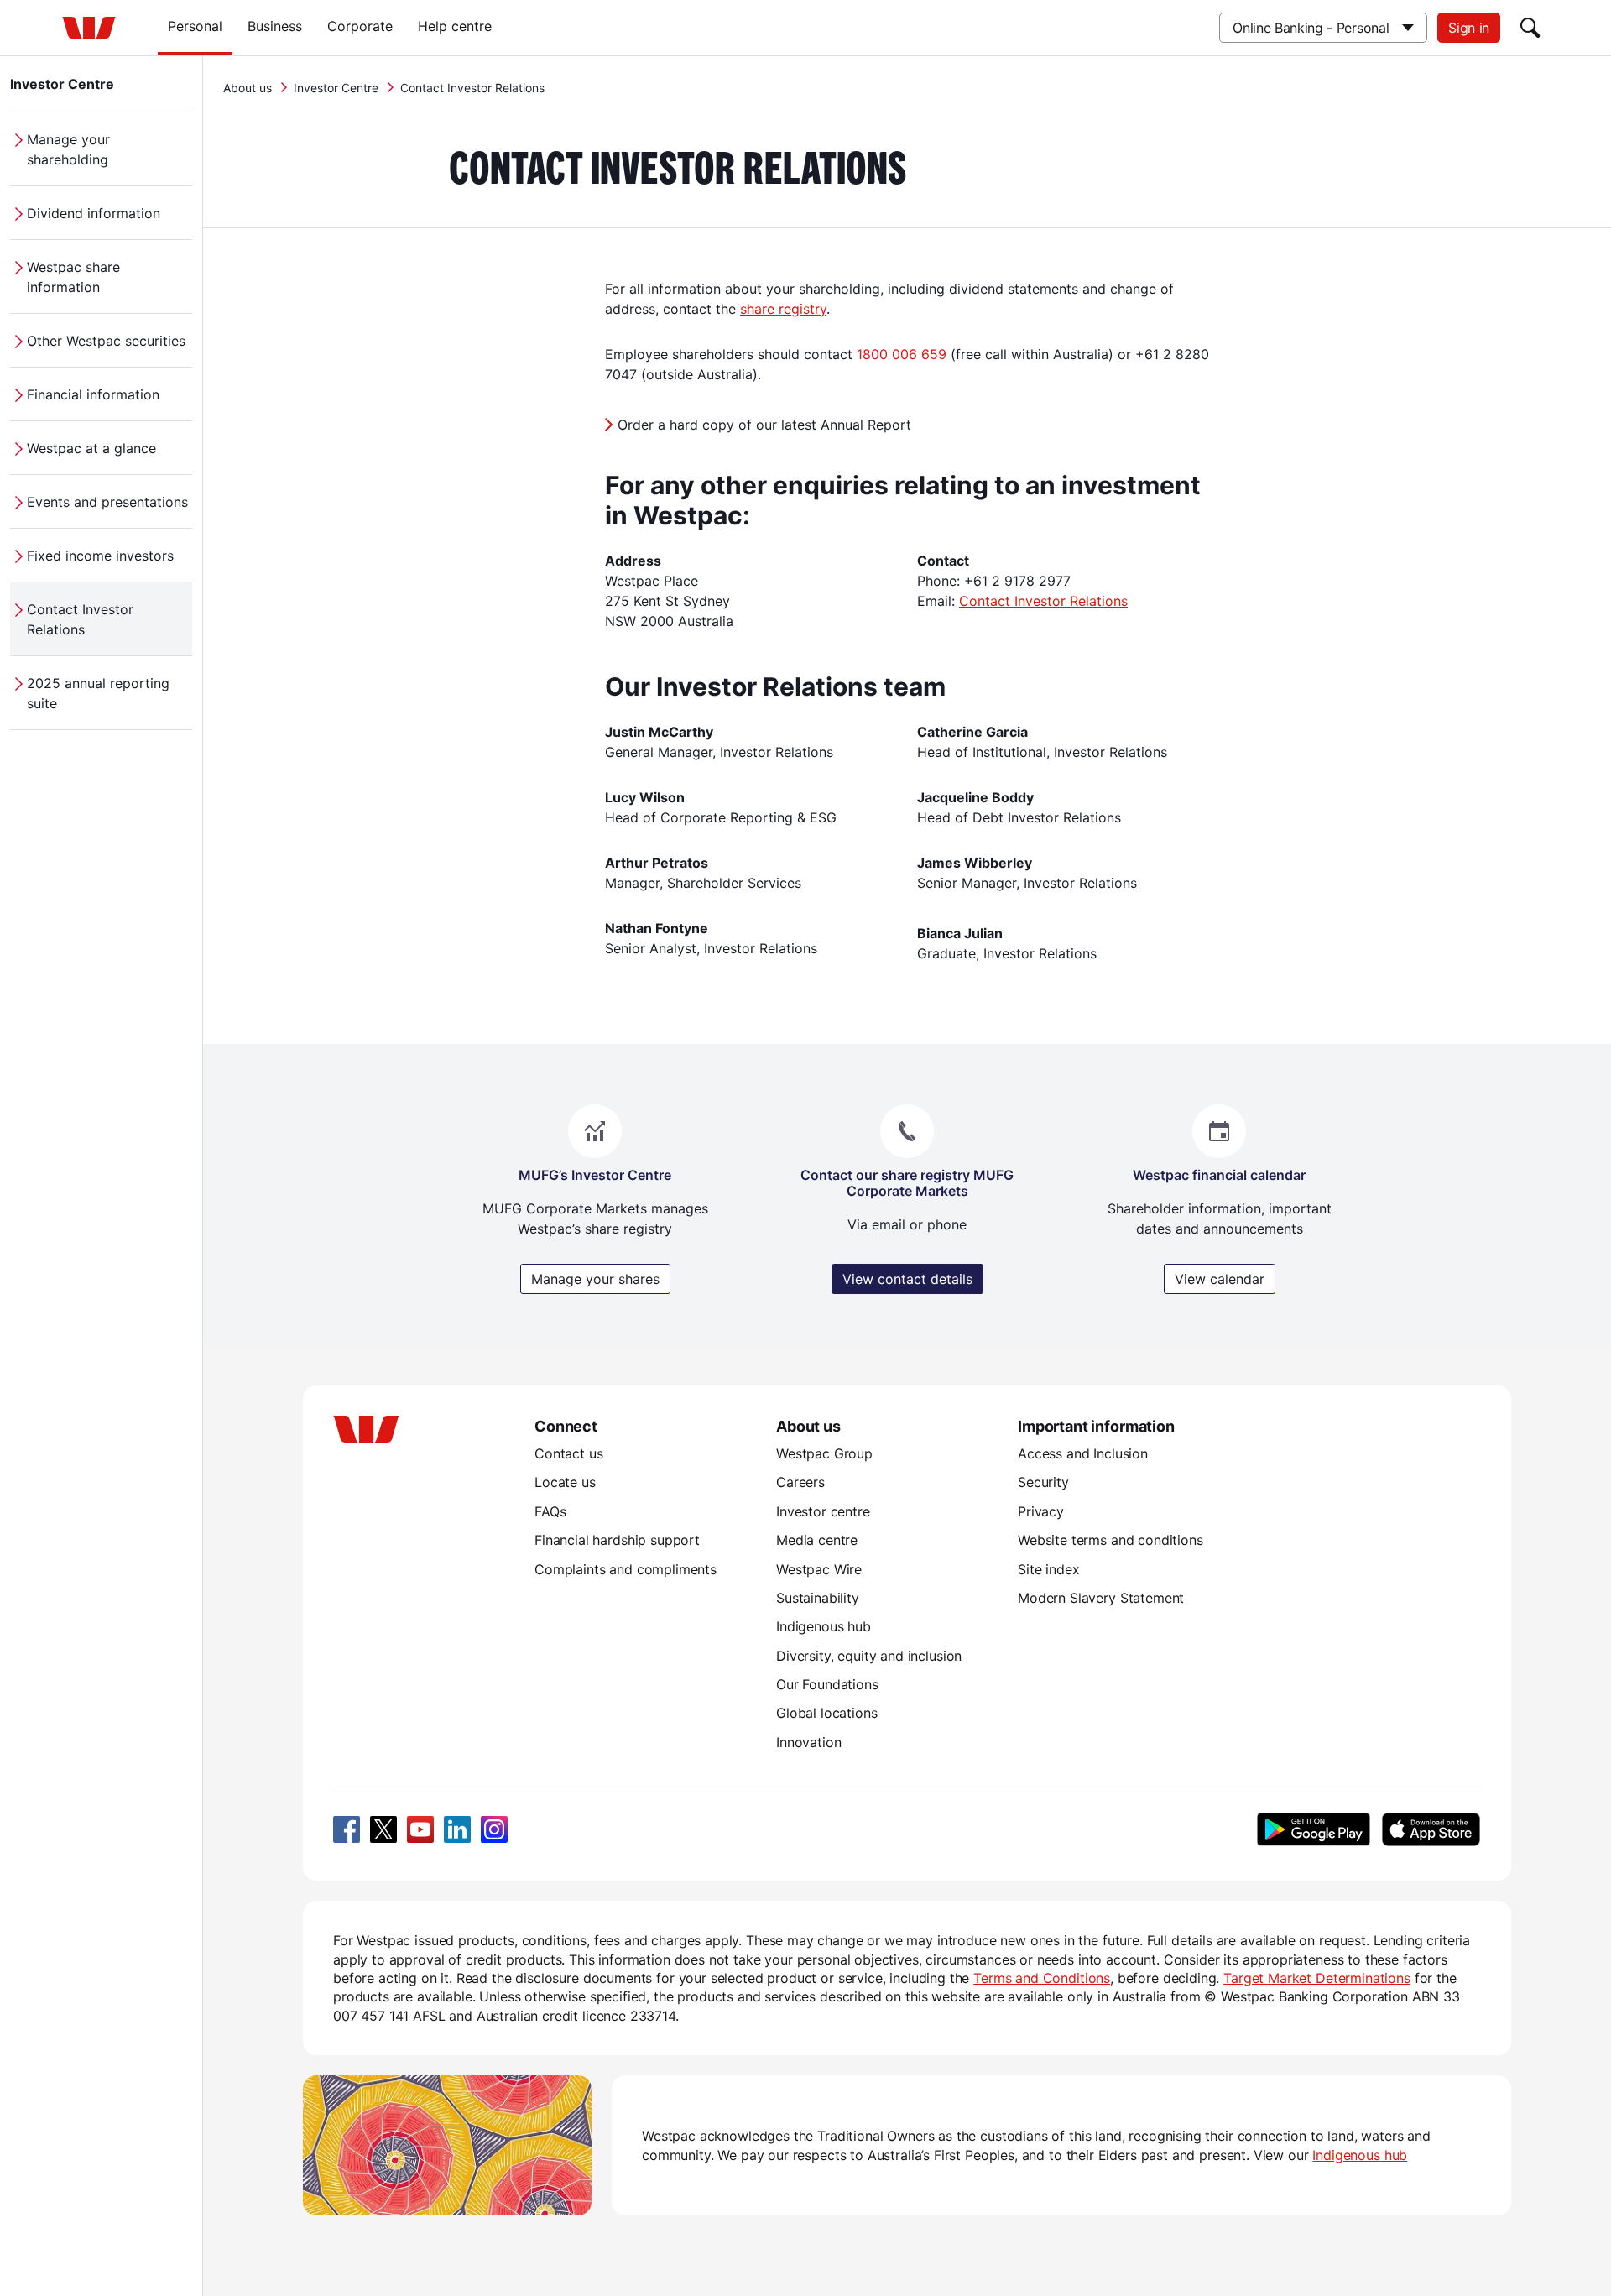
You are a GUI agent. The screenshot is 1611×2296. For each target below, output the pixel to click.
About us (248, 88)
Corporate (360, 26)
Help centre (455, 26)
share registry (783, 309)
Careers (800, 1482)
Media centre (817, 1540)
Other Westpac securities (106, 341)
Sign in (1469, 28)
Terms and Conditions (1042, 1978)
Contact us (568, 1453)
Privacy (1041, 1511)
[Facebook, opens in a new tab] (347, 1829)
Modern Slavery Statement (1101, 1598)
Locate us (565, 1482)
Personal (195, 26)
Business (275, 26)
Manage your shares (595, 1279)
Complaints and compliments (626, 1569)
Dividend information (94, 213)
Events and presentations (107, 502)
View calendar (1220, 1279)
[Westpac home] (89, 28)
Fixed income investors (100, 556)
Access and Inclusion (1083, 1453)
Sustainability (818, 1598)
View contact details (907, 1279)
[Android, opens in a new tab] (1314, 1829)
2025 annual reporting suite (98, 693)
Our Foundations (827, 1684)
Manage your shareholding (68, 149)
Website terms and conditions (1110, 1540)
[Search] (1530, 28)
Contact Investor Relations (80, 619)
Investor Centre (62, 84)
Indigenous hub (824, 1626)
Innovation (808, 1742)
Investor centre (823, 1511)
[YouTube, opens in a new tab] (420, 1829)
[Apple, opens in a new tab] (1431, 1829)
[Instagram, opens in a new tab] (494, 1829)
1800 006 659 (902, 354)
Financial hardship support (617, 1540)
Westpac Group (824, 1453)
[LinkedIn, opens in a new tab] (457, 1829)
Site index (1048, 1569)
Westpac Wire (819, 1569)
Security (1043, 1482)
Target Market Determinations (1317, 1978)
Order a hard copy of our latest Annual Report (764, 425)
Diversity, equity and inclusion (869, 1656)
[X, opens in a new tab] (383, 1829)
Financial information (93, 394)
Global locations (827, 1713)
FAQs (550, 1511)
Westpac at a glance (91, 448)
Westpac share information (73, 277)
